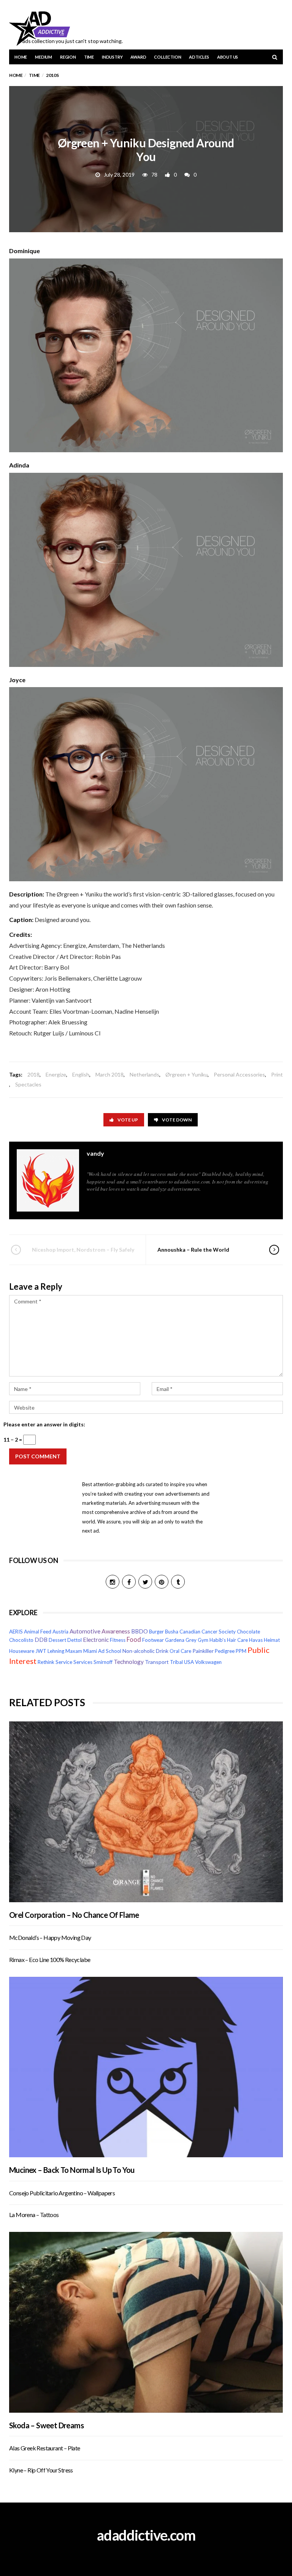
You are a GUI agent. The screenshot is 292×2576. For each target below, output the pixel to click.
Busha (172, 1632)
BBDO (140, 1631)
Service (64, 1662)
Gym (203, 1640)
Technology (129, 1662)
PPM (241, 1651)
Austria (60, 1632)
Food (134, 1640)
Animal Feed (38, 1632)
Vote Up (128, 1120)
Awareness (116, 1631)
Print (277, 1074)
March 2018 (109, 1074)
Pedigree (225, 1651)
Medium (44, 57)
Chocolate (248, 1632)
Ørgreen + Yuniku (186, 1074)
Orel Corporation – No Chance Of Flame (74, 1915)
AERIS (16, 1632)
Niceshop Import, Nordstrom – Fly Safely (83, 1250)
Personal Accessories (239, 1074)
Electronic (96, 1640)
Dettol (75, 1640)
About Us (228, 57)
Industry (112, 57)
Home (21, 57)
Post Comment (38, 1456)
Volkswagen (208, 1662)
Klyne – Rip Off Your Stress (41, 2470)
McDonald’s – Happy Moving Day (50, 1937)
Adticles (199, 57)
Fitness (118, 1640)
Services (83, 1662)
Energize (56, 1074)
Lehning (56, 1651)
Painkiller (203, 1651)
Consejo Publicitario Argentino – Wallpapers (62, 2193)
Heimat (272, 1640)
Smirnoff (103, 1662)
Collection (167, 57)
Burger (156, 1632)
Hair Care (237, 1640)
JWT (41, 1651)
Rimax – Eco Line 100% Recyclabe (50, 1960)
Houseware (22, 1651)
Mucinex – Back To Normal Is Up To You (72, 2170)
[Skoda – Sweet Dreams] (146, 2322)
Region (68, 57)
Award (138, 57)
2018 (33, 1074)
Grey (191, 1640)
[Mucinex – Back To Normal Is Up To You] (146, 2067)
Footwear (153, 1640)
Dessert (57, 1640)
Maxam (74, 1651)
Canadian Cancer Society (208, 1632)
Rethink (46, 1662)
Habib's (218, 1640)
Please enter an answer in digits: (44, 1424)
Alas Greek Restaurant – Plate (45, 2448)
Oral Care (180, 1651)
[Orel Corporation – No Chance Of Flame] (146, 1812)
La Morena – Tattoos (34, 2215)
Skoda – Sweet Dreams (46, 2425)
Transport (157, 1662)
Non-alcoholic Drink (145, 1651)
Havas (256, 1640)
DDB (41, 1640)
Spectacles (28, 1084)
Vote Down (177, 1120)
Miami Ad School (102, 1651)
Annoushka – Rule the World (193, 1250)
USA (189, 1662)
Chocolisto (21, 1640)
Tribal (176, 1662)
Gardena (175, 1640)
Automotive (85, 1631)
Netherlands (144, 1074)
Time (89, 57)
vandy (95, 1153)
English (81, 1074)
